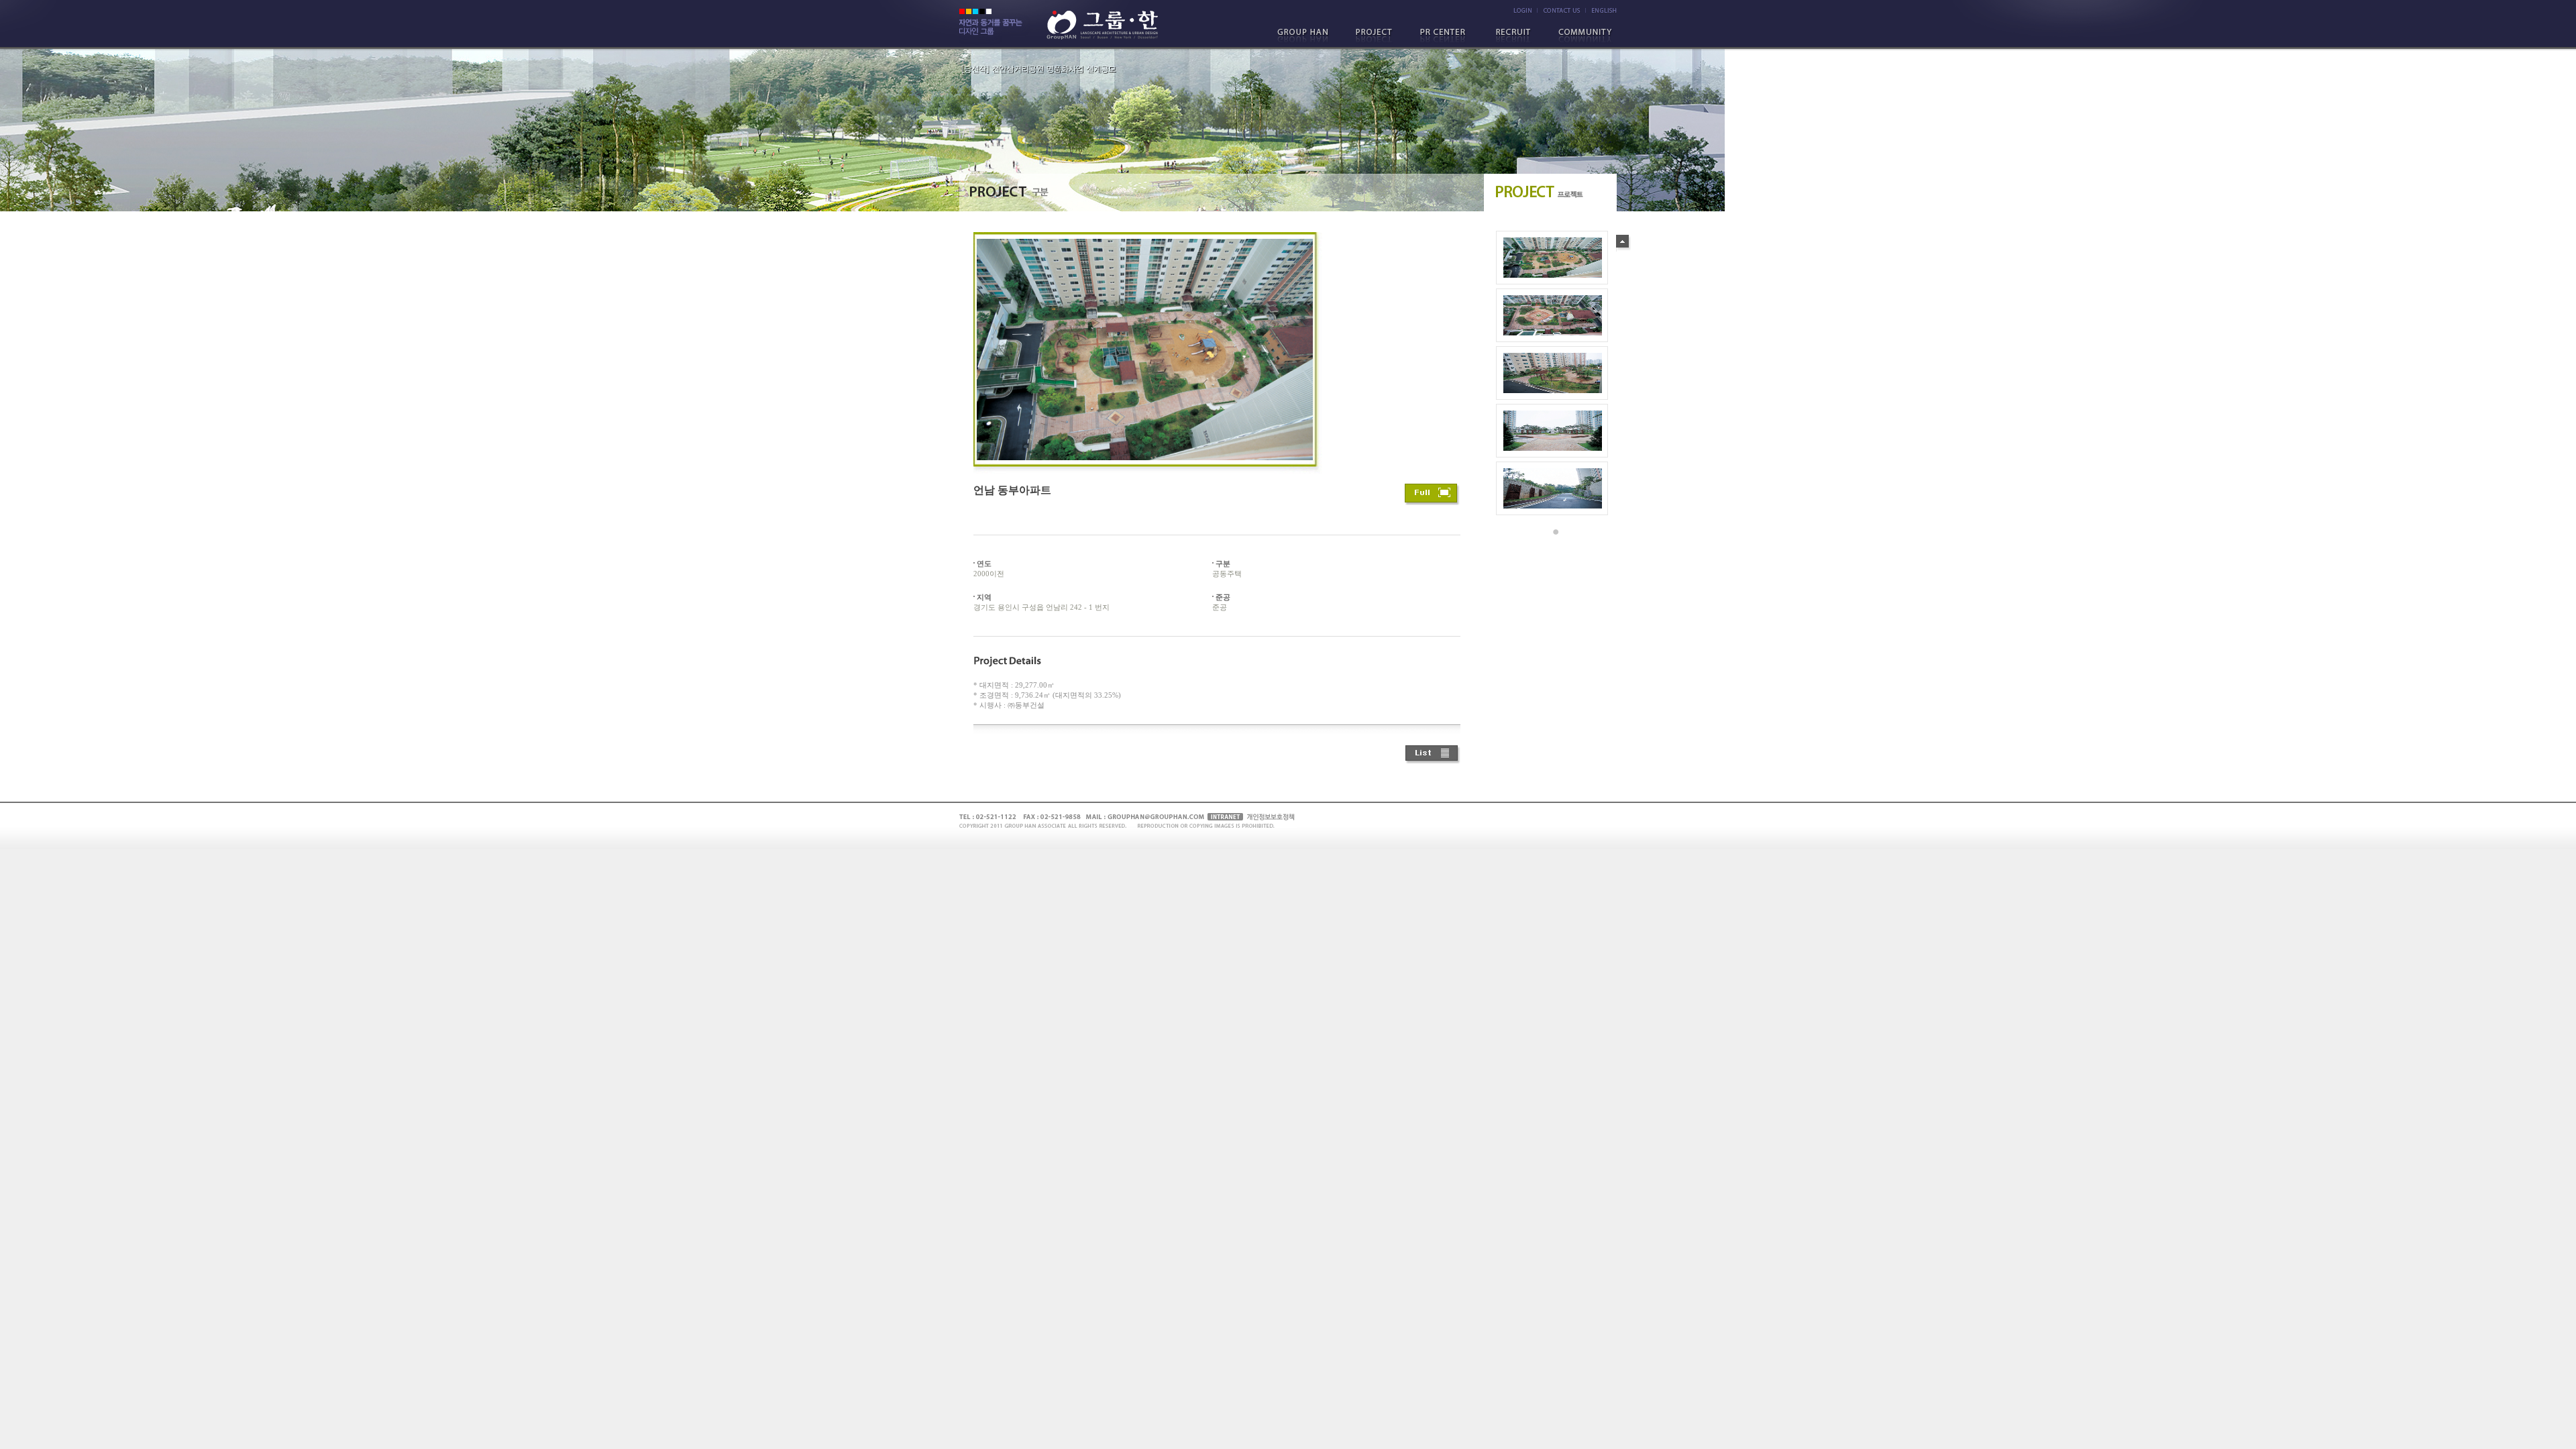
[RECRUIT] (1514, 36)
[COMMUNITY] (1582, 36)
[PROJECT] (1377, 36)
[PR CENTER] (1446, 36)
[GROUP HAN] (1309, 36)
